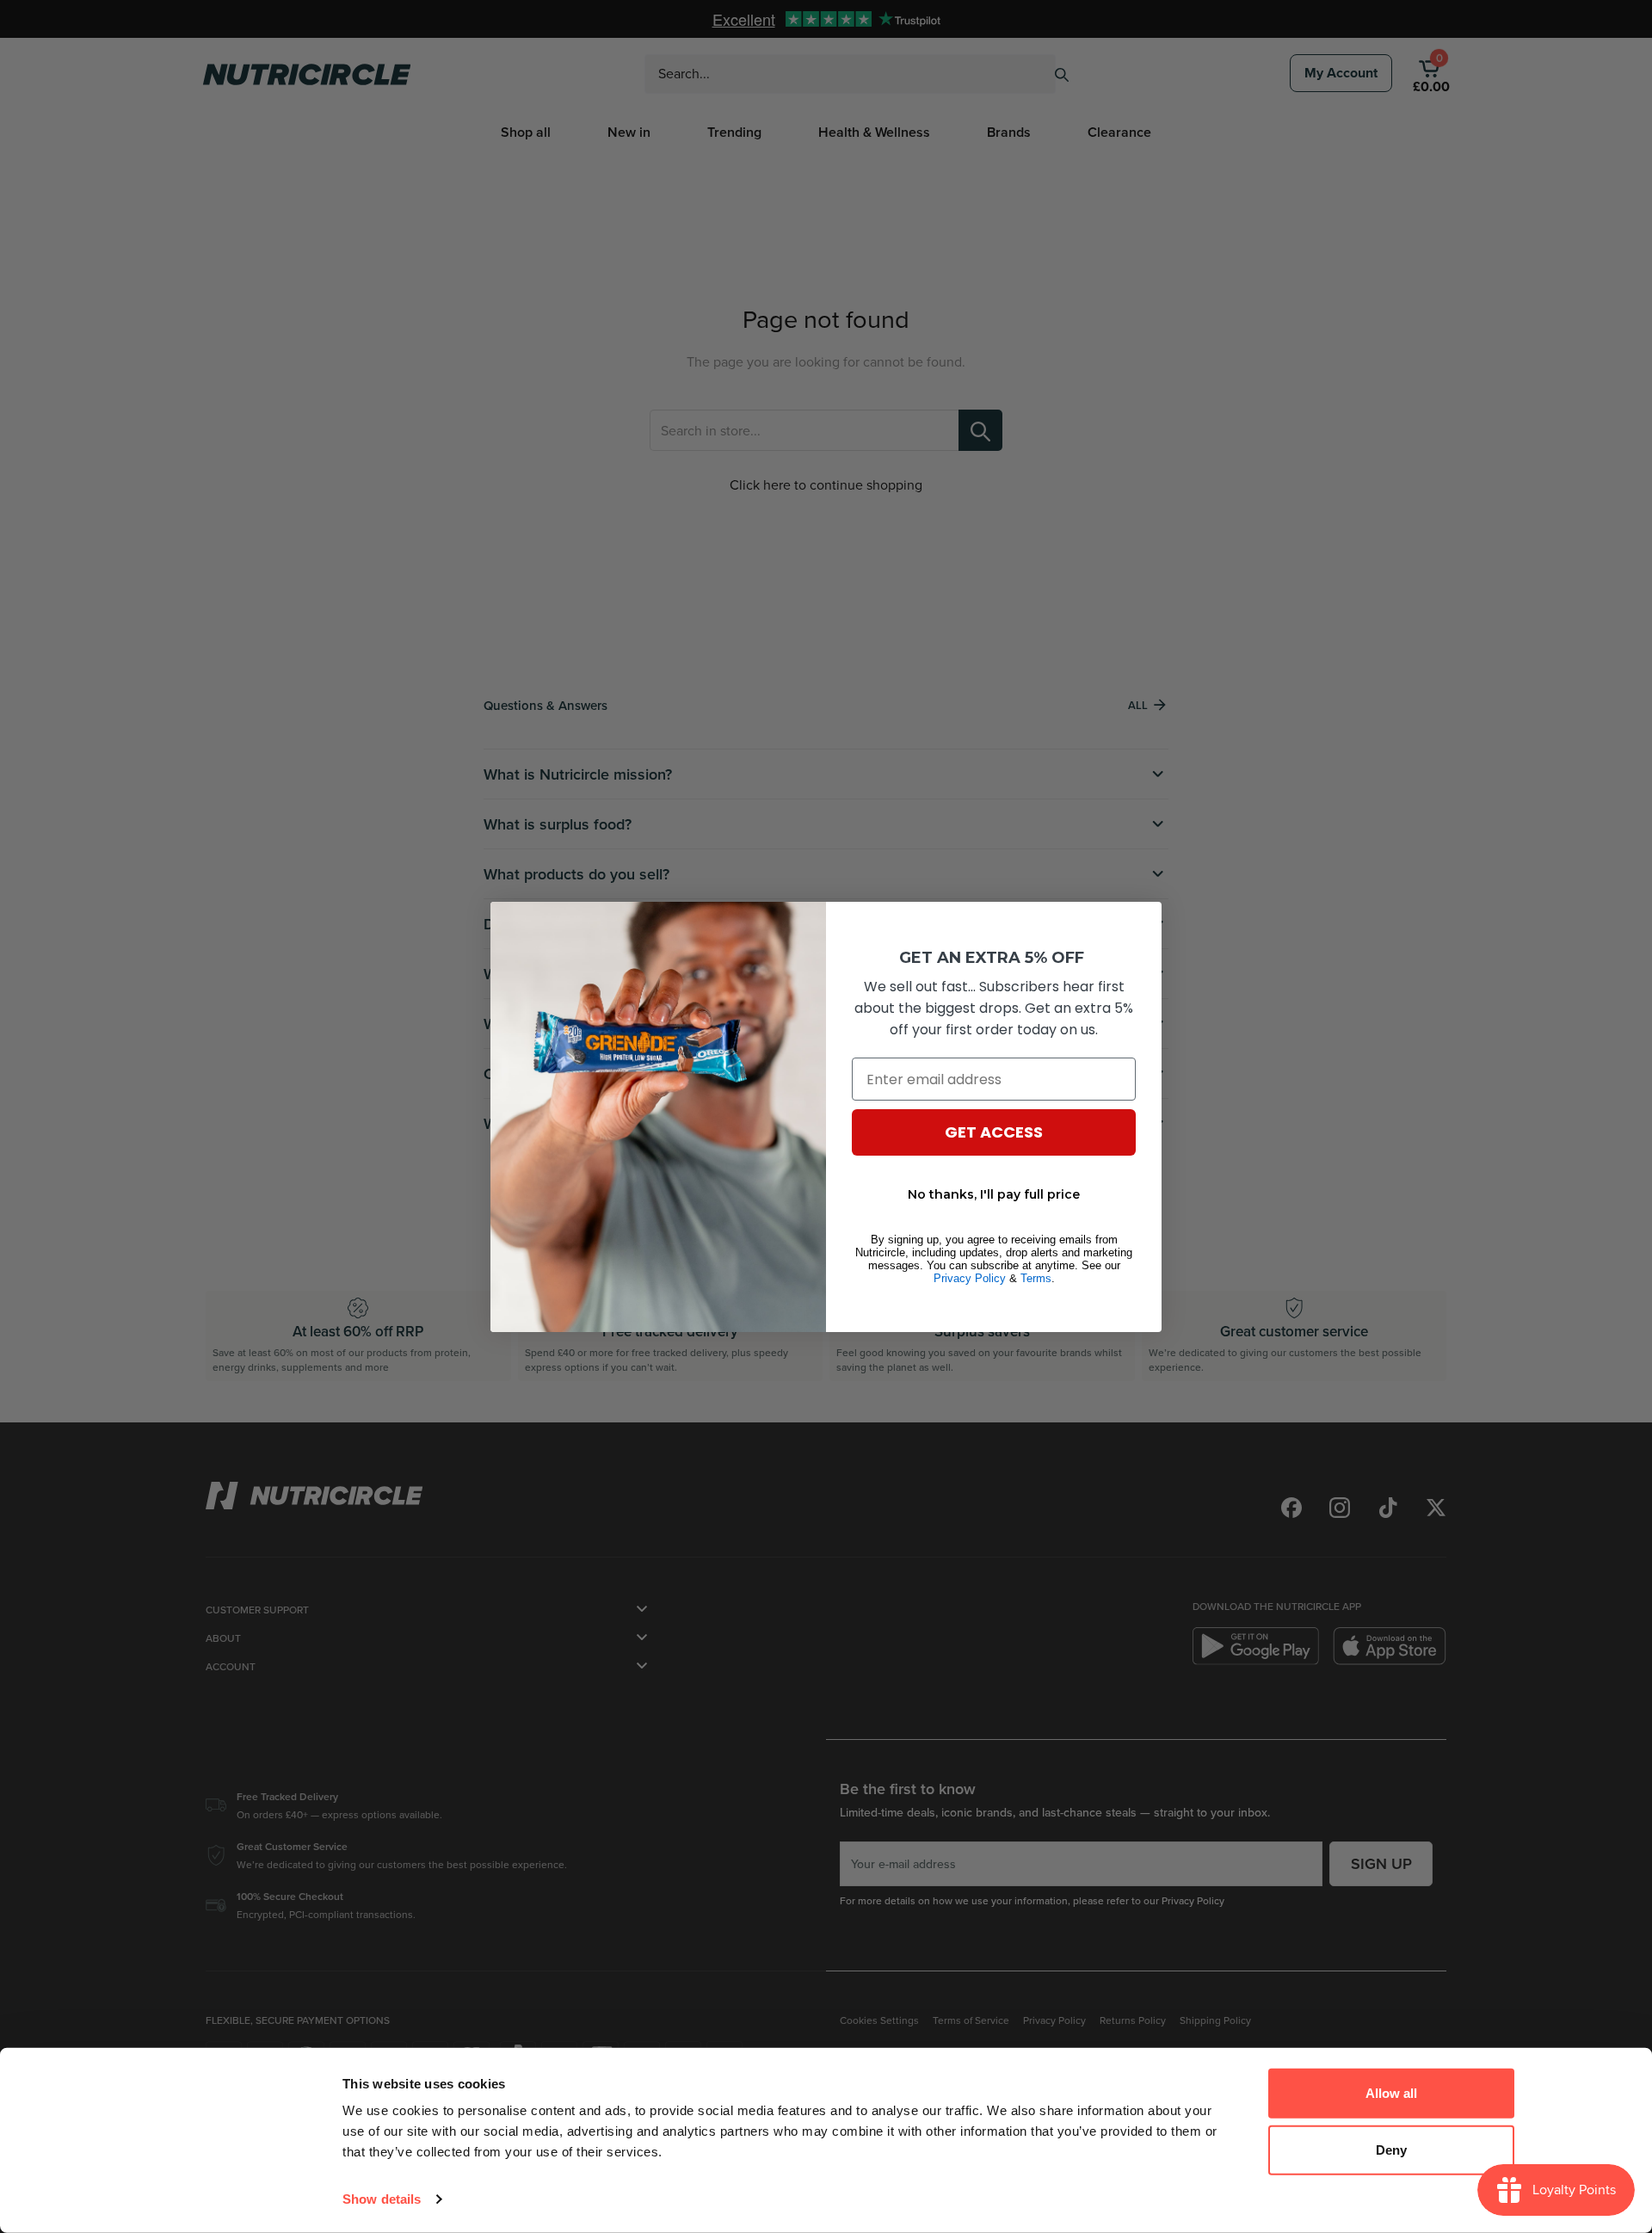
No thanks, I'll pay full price (994, 1194)
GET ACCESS (994, 1132)
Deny (1391, 2149)
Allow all (1391, 2093)
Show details (382, 2199)
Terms (1036, 1278)
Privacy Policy (970, 1278)
